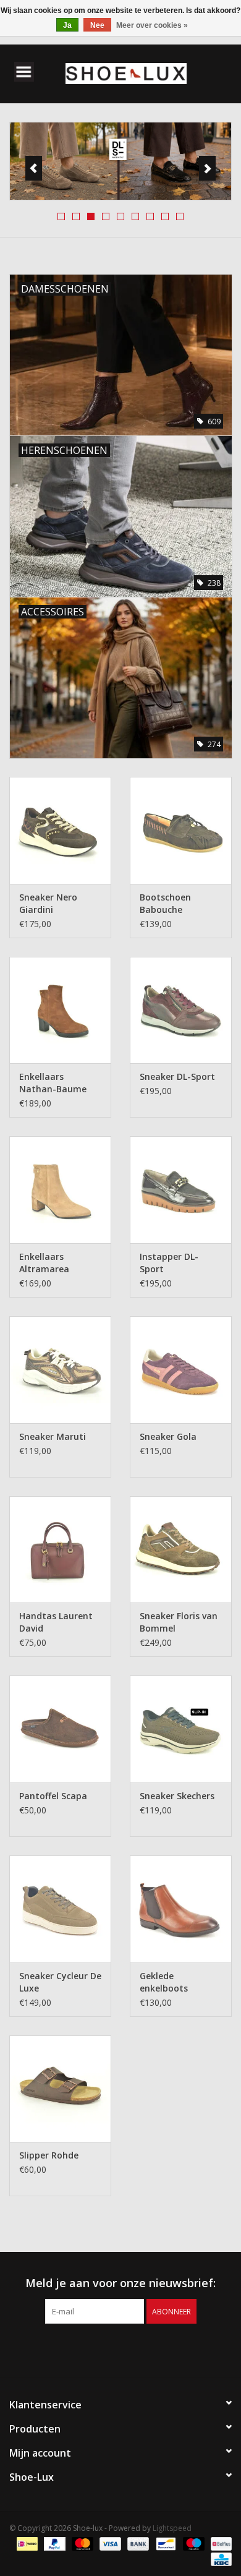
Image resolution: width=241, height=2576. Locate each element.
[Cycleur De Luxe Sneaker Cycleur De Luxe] (60, 1909)
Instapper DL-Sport (169, 1263)
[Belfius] (219, 2544)
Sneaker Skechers (177, 1796)
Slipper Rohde (49, 2155)
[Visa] (109, 2544)
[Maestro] (192, 2544)
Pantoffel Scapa (53, 1796)
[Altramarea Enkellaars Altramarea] (60, 1190)
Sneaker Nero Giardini (48, 903)
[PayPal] (53, 2544)
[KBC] (219, 2559)
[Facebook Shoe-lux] (109, 2349)
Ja (67, 25)
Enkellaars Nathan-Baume (53, 1083)
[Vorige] (34, 168)
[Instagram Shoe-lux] (132, 2349)
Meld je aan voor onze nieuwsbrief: (120, 2283)
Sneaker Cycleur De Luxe (60, 1982)
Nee (97, 25)
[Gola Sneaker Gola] (181, 1370)
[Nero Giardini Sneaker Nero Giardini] (60, 830)
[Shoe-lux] (145, 73)
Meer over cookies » (152, 25)
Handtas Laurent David (56, 1622)
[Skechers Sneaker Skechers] (181, 1729)
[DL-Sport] (120, 161)
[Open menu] (24, 71)
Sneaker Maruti (53, 1436)
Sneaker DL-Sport (177, 1076)
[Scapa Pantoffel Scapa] (60, 1729)
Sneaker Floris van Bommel (179, 1622)
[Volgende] (207, 168)
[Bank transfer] (137, 2544)
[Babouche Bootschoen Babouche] (181, 830)
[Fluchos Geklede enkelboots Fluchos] (181, 1909)
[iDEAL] (26, 2544)
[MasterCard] (81, 2544)
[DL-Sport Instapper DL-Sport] (181, 1190)
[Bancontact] (164, 2544)
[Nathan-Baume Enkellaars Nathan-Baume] (60, 1010)
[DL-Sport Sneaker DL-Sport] (181, 1010)
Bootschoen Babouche (165, 903)
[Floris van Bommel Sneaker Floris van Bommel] (181, 1550)
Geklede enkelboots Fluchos (164, 1982)
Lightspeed (172, 2528)
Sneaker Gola (168, 1436)
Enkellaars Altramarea (44, 1263)
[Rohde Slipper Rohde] (60, 2089)
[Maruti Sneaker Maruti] (60, 1370)
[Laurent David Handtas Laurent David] (60, 1550)
